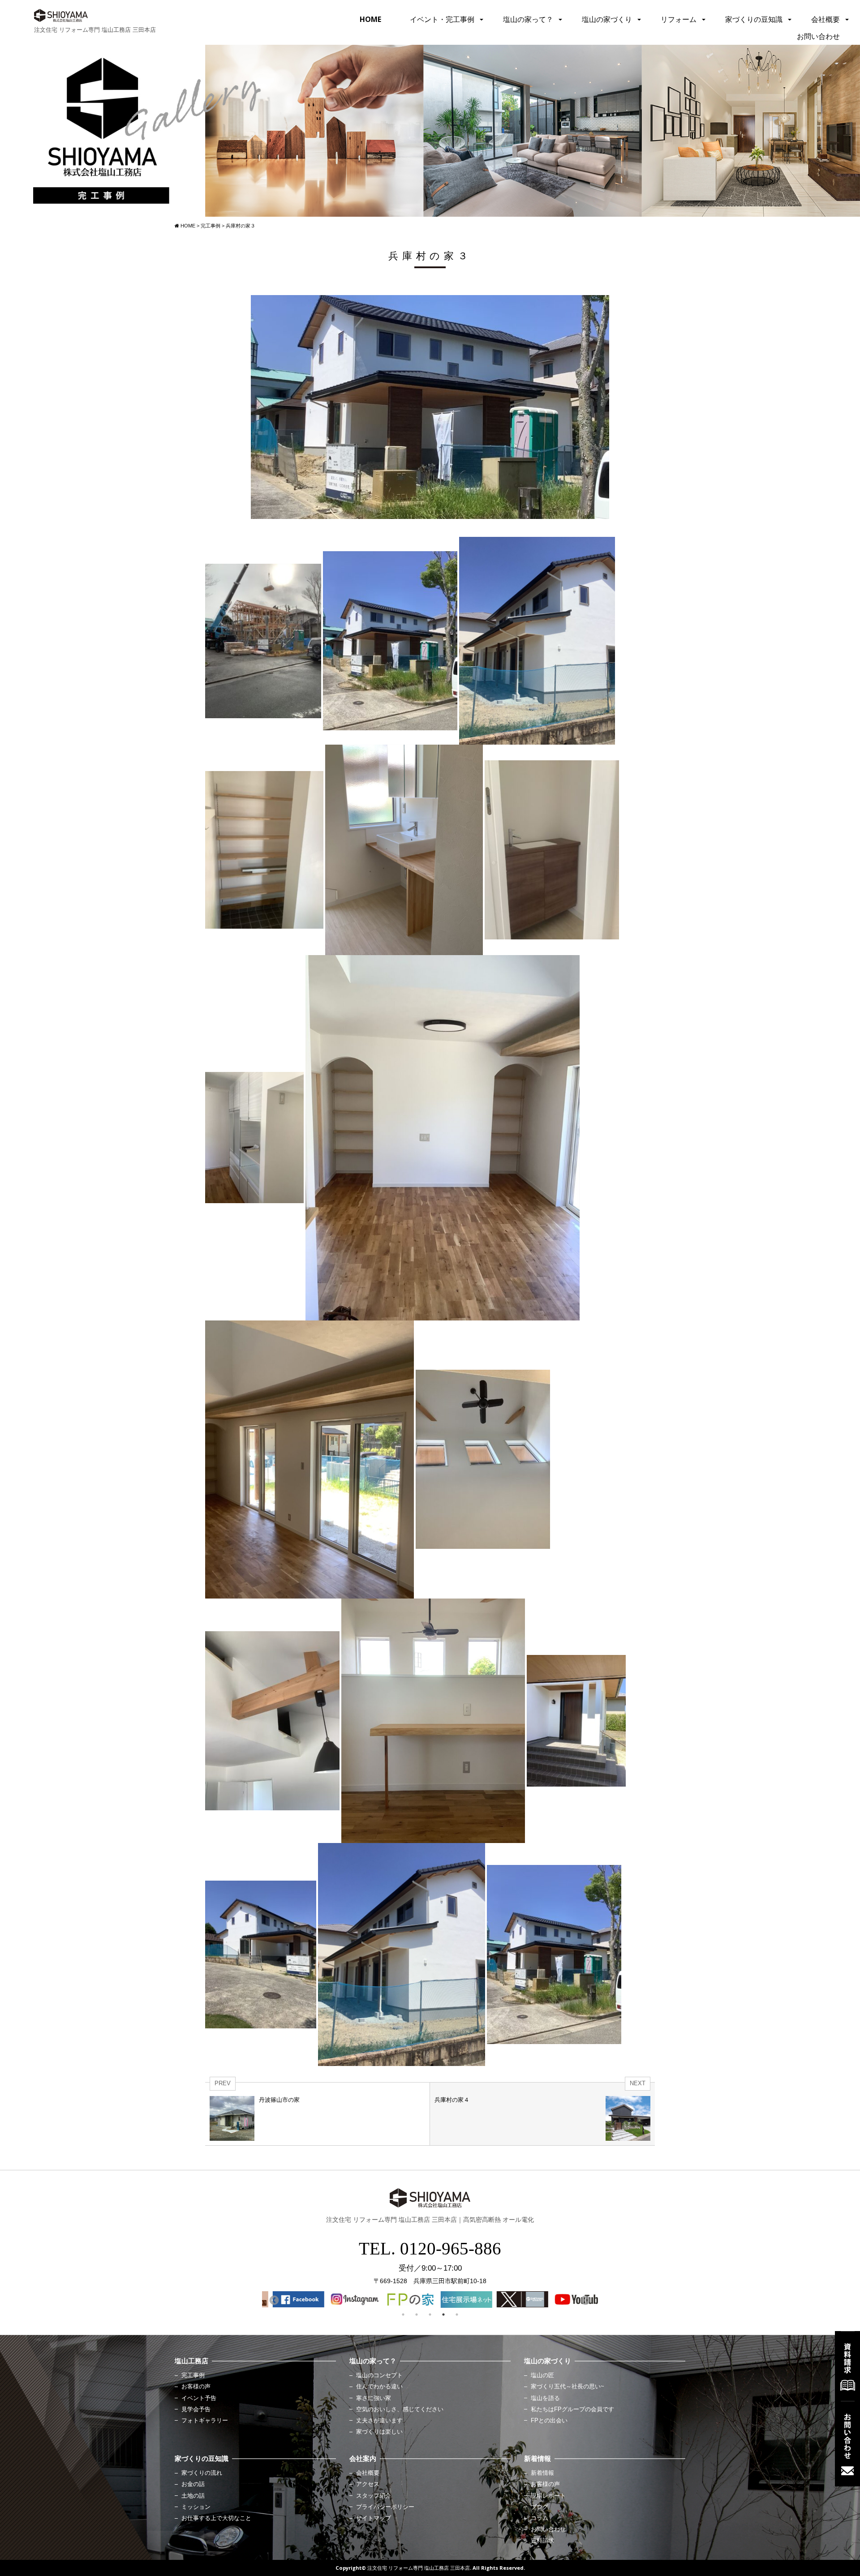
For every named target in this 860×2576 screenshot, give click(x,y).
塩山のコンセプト (379, 2375)
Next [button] (585, 2300)
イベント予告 (199, 2398)
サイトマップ (374, 2518)
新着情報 (542, 2473)
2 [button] (417, 2315)
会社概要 (826, 19)
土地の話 (193, 2496)
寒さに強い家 (374, 2398)
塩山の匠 (542, 2375)
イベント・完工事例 (442, 19)
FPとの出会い (549, 2421)
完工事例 (193, 2375)
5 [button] (457, 2315)
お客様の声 (196, 2387)
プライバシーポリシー (385, 2507)
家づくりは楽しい (379, 2432)
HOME (370, 19)
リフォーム (679, 19)
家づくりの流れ (202, 2473)
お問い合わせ (818, 36)
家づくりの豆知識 (754, 19)
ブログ (540, 2507)
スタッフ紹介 (374, 2496)
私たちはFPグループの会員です (572, 2409)
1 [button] (403, 2315)
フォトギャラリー (205, 2421)
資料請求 (542, 2541)
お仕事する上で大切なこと (216, 2518)
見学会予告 (196, 2409)
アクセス (368, 2484)
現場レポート (548, 2496)
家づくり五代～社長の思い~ (568, 2387)
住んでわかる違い (379, 2387)
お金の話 (193, 2484)
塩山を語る (545, 2398)
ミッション (196, 2507)
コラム (540, 2518)
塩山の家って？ (528, 19)
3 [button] (430, 2315)
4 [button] (443, 2315)
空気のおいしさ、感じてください (400, 2409)
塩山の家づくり (607, 19)
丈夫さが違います (379, 2421)
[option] (290, 2299)
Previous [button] (273, 2300)
